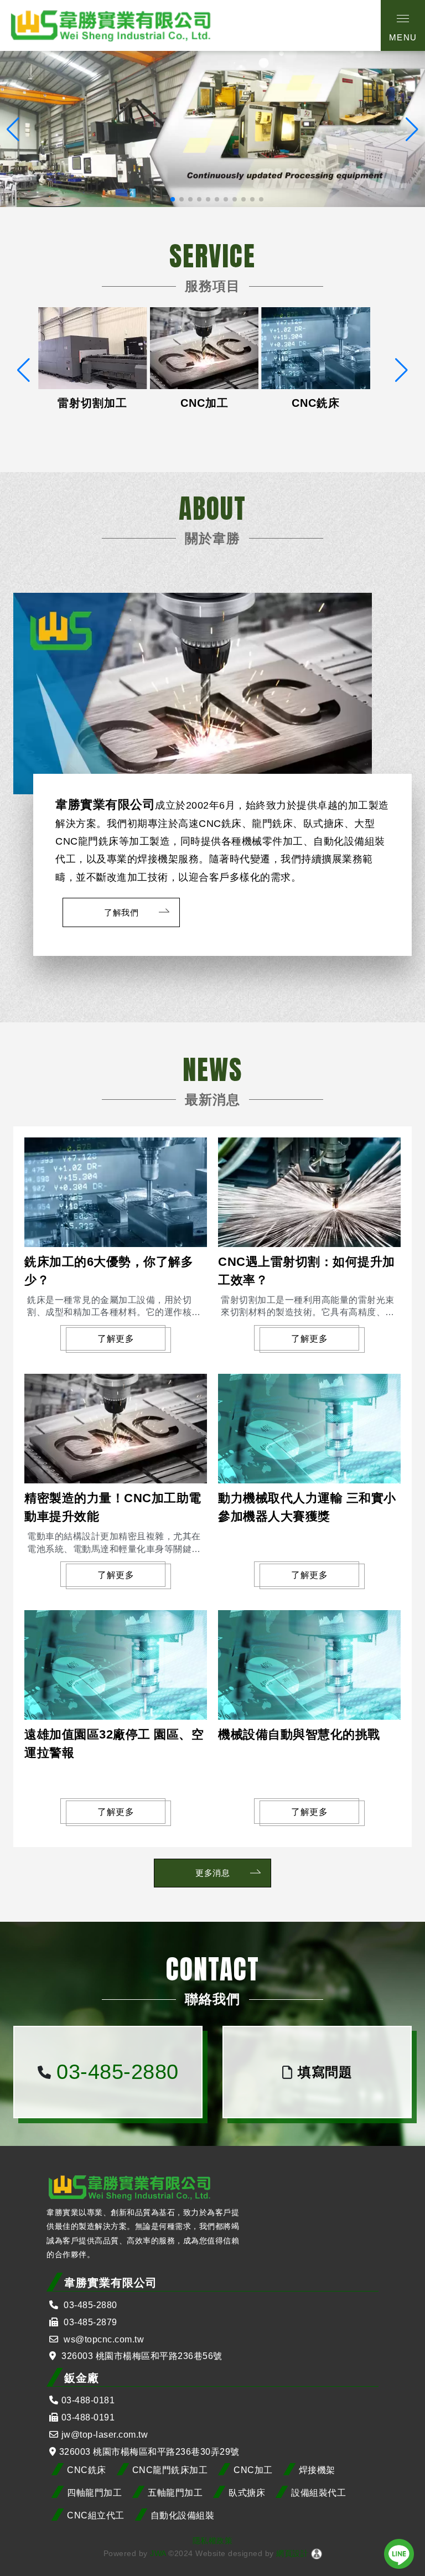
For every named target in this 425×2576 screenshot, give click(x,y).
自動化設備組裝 (183, 2515)
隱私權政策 (213, 2541)
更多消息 (212, 1873)
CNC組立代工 (96, 2515)
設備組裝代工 (318, 2493)
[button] (164, 199)
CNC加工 (253, 2470)
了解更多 (116, 1339)
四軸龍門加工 (94, 2493)
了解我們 (121, 912)
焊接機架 (317, 2470)
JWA (157, 2553)
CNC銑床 (87, 2470)
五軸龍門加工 (175, 2493)
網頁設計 (292, 2553)
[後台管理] (317, 2553)
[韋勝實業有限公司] (111, 25)
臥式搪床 (247, 2493)
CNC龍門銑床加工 (170, 2470)
